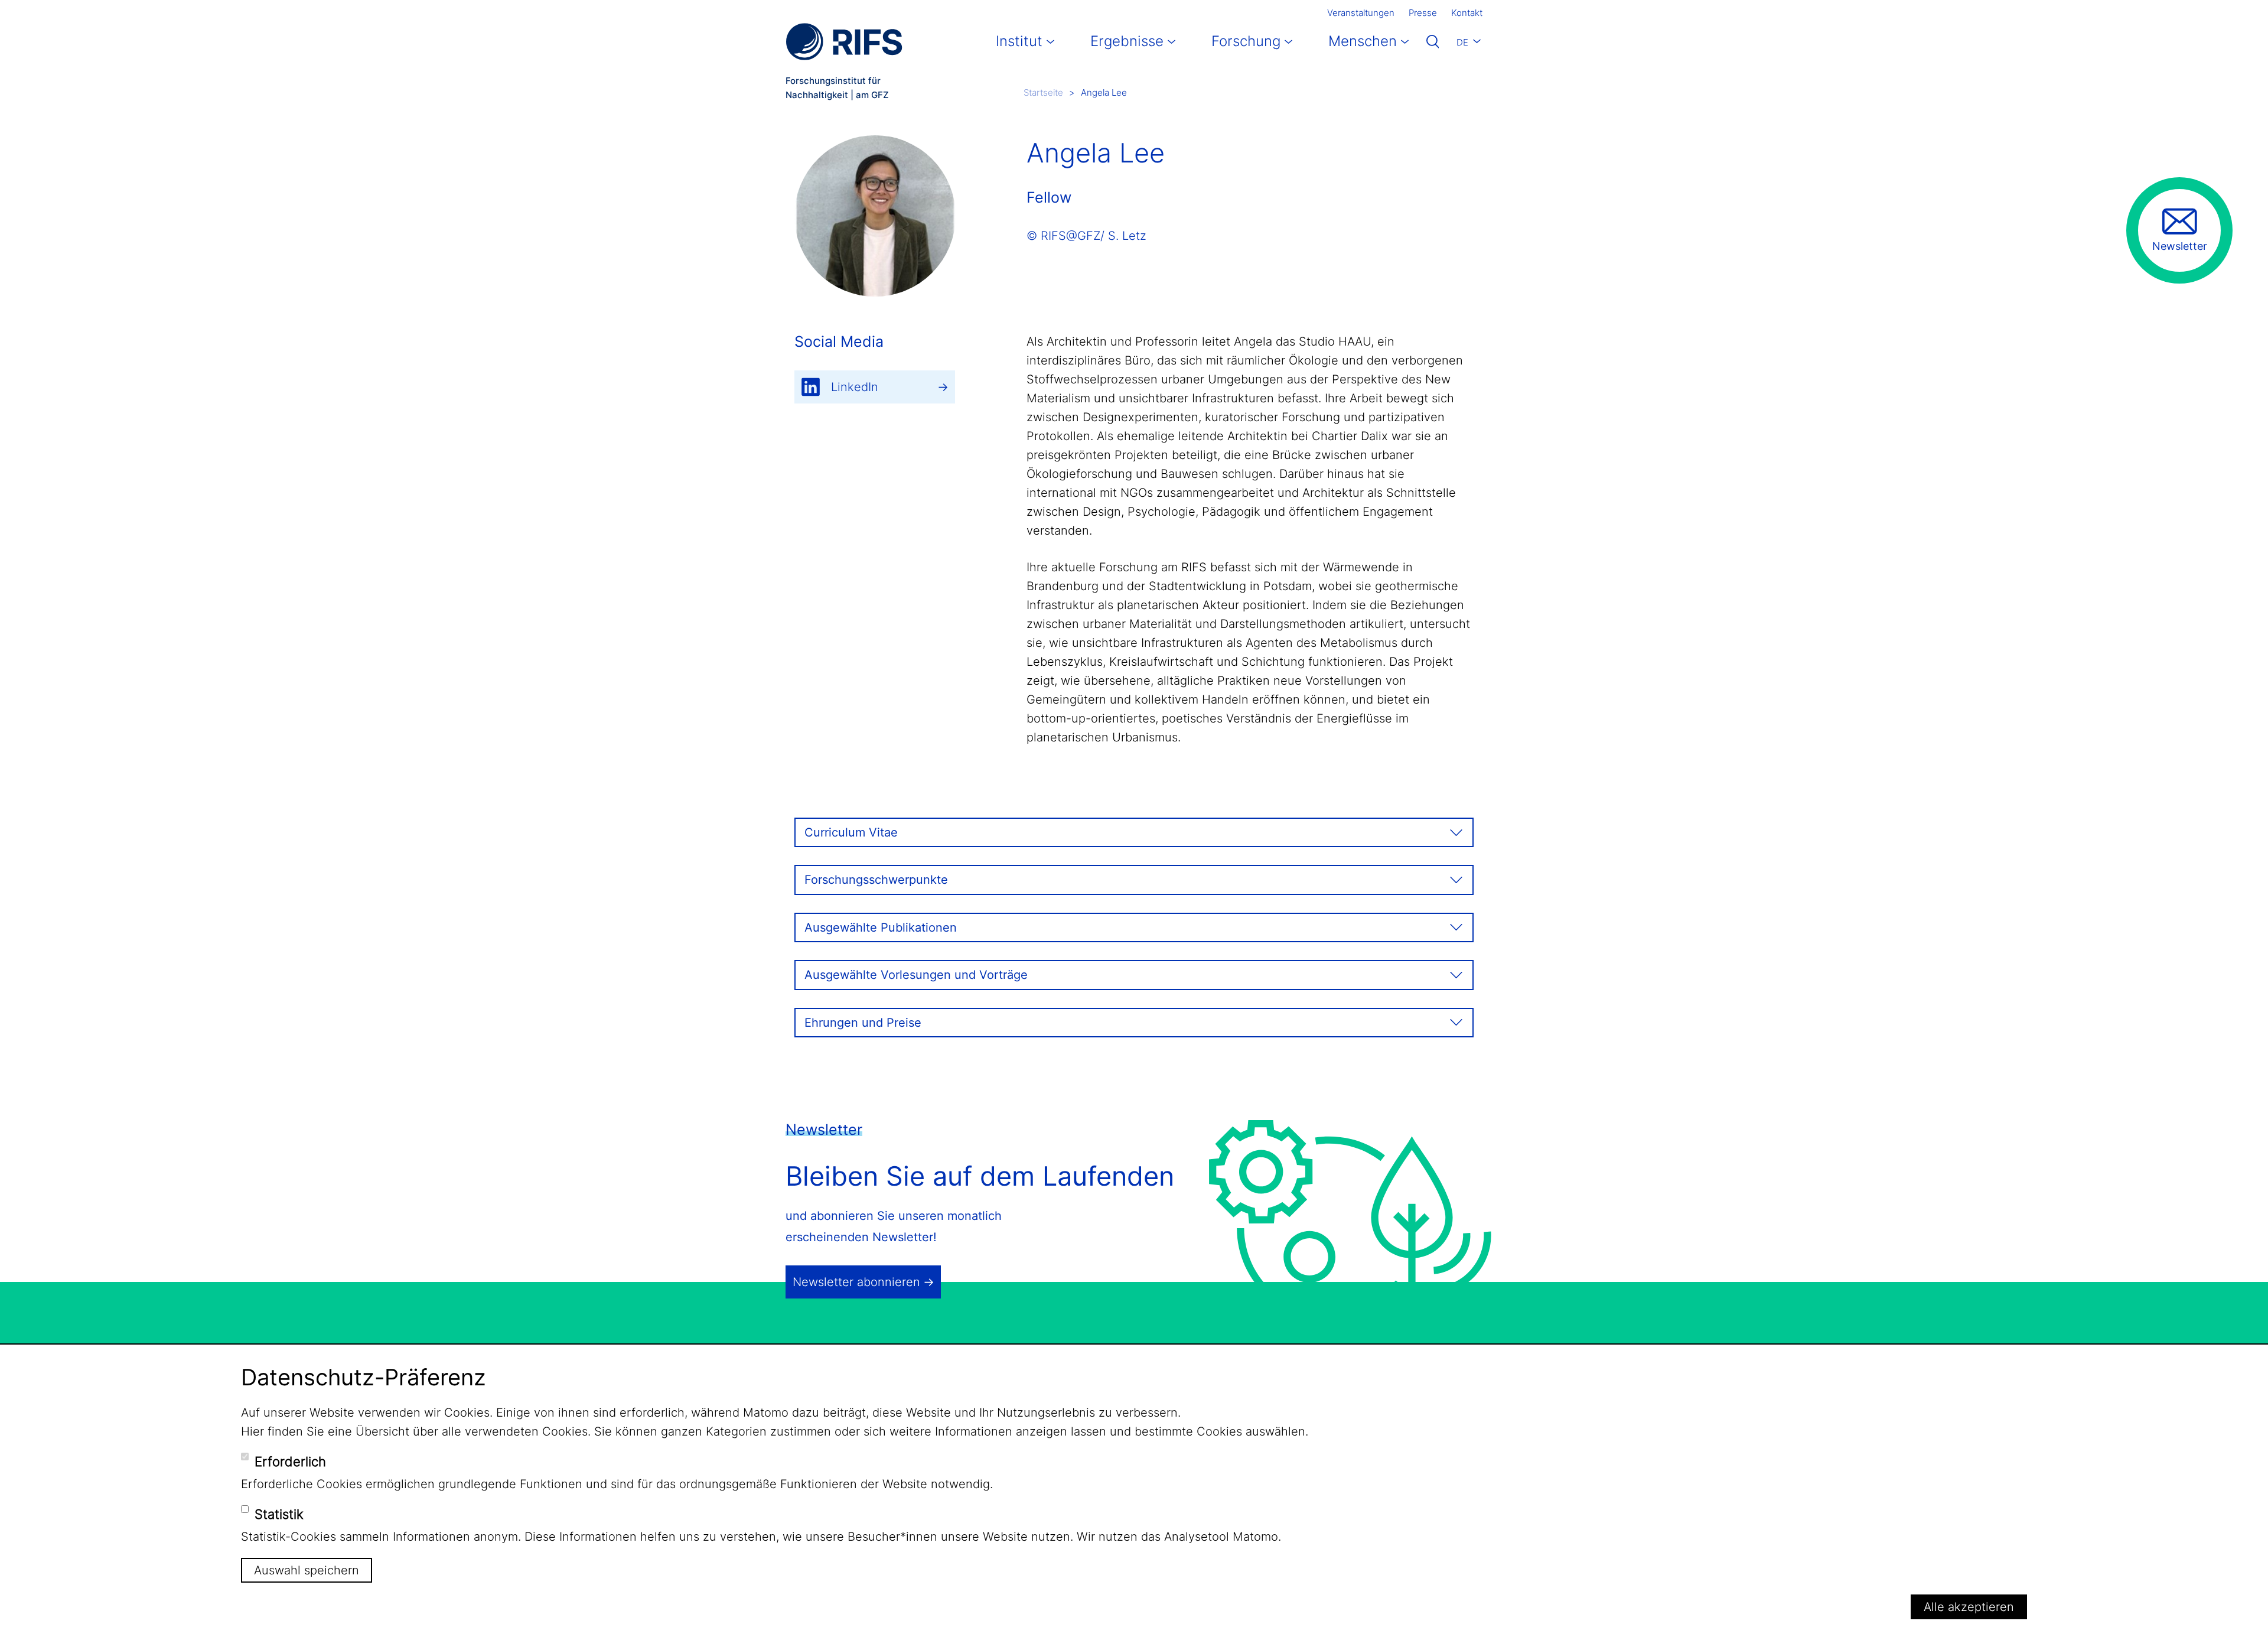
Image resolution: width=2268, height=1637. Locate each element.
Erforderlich (290, 1462)
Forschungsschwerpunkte (876, 880)
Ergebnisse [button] (1127, 41)
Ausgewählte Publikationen (881, 927)
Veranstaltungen (1361, 13)
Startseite (1043, 92)
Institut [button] (1019, 41)
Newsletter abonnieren (856, 1282)
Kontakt (1467, 13)
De (1462, 42)
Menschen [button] (1363, 41)
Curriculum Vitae (851, 832)
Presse (1423, 13)
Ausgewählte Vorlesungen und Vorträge (916, 975)
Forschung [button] (1246, 41)
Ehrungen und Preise (863, 1023)
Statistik (279, 1514)
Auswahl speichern (307, 1570)
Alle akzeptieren (1969, 1607)
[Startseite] (844, 42)
